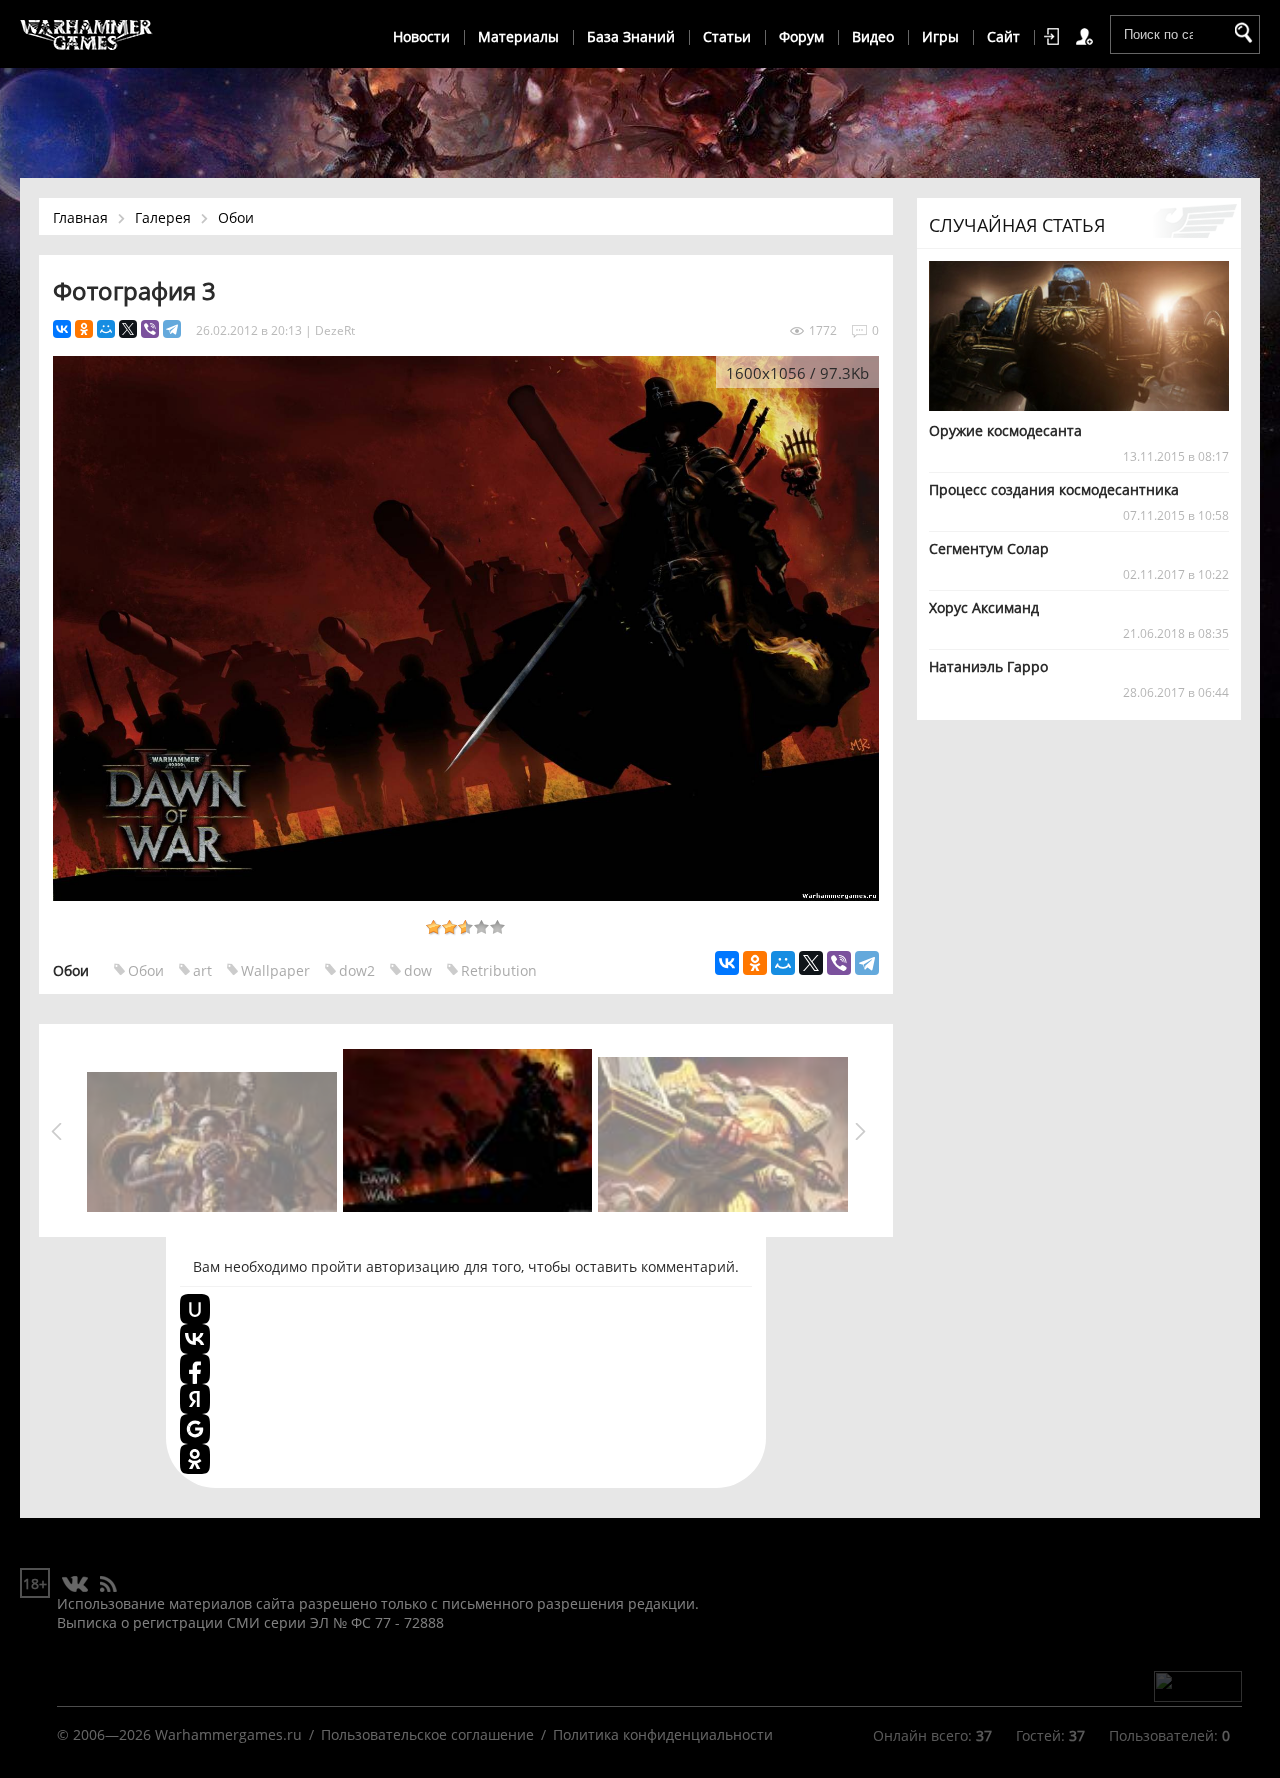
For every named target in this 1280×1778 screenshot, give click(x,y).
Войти (1055, 37)
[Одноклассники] (84, 329)
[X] (128, 329)
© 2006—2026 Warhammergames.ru (179, 1734)
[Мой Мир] (106, 329)
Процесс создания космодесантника (1054, 489)
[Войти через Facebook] (195, 1369)
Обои (236, 217)
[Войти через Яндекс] (195, 1399)
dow (418, 970)
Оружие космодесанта (1005, 430)
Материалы (518, 36)
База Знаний (631, 36)
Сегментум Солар (989, 548)
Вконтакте (75, 1585)
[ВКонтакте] (62, 329)
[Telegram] (172, 329)
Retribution (499, 970)
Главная (80, 217)
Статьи (727, 36)
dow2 (357, 970)
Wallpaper (275, 970)
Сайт (1003, 36)
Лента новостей (108, 1585)
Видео (873, 36)
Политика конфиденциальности (663, 1734)
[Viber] (150, 329)
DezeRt (335, 330)
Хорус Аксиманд (984, 607)
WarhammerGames (87, 35)
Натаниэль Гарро (988, 666)
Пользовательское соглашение (427, 1734)
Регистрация (1088, 37)
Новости (421, 36)
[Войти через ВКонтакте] (195, 1339)
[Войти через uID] (195, 1309)
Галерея (163, 217)
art (202, 970)
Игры (940, 36)
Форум (801, 36)
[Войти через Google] (195, 1429)
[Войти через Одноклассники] (195, 1459)
